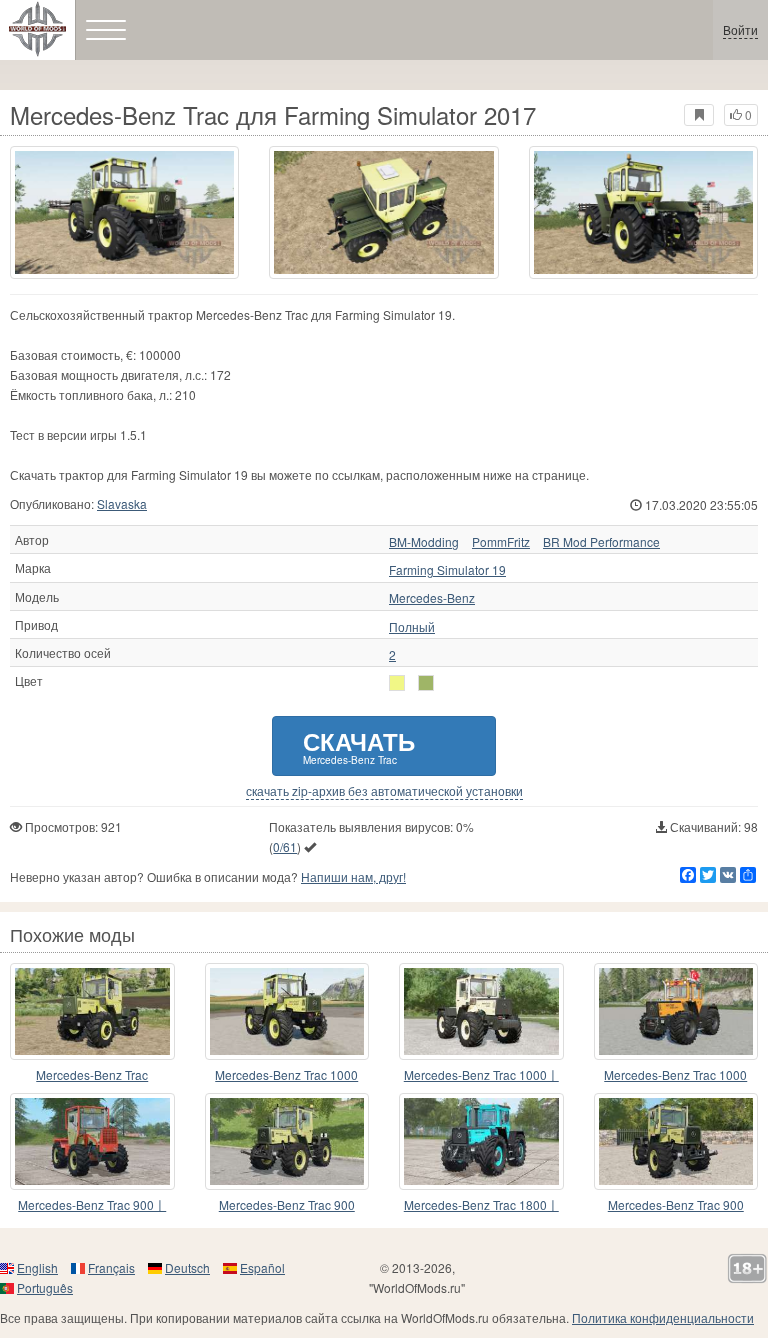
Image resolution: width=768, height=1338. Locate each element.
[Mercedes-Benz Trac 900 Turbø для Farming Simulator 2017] (287, 1141)
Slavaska (122, 503)
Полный (412, 627)
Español (262, 1267)
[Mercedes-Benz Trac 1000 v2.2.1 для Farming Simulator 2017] (676, 1011)
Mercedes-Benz (432, 598)
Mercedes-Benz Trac (92, 1074)
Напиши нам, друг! (353, 876)
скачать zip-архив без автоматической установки (384, 791)
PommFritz (501, 542)
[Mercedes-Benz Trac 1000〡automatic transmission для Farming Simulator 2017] (481, 1011)
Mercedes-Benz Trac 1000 (675, 1074)
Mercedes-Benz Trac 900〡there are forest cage (92, 1205)
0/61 (285, 846)
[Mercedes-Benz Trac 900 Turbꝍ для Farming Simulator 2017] (676, 1141)
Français (111, 1267)
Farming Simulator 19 (447, 570)
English (37, 1267)
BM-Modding (424, 542)
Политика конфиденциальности (663, 1317)
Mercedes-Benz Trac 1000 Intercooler (286, 1075)
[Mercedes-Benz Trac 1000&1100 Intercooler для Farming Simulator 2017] (287, 1011)
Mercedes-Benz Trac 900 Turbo (287, 1205)
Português (45, 1287)
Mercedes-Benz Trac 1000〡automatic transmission (481, 1075)
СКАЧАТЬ (359, 745)
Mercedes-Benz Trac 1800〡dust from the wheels (481, 1205)
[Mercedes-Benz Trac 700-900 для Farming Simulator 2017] (92, 1011)
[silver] (397, 683)
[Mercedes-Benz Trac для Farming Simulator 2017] (124, 212)
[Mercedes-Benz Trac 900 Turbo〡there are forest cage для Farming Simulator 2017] (92, 1141)
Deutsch (187, 1267)
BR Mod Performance (601, 542)
